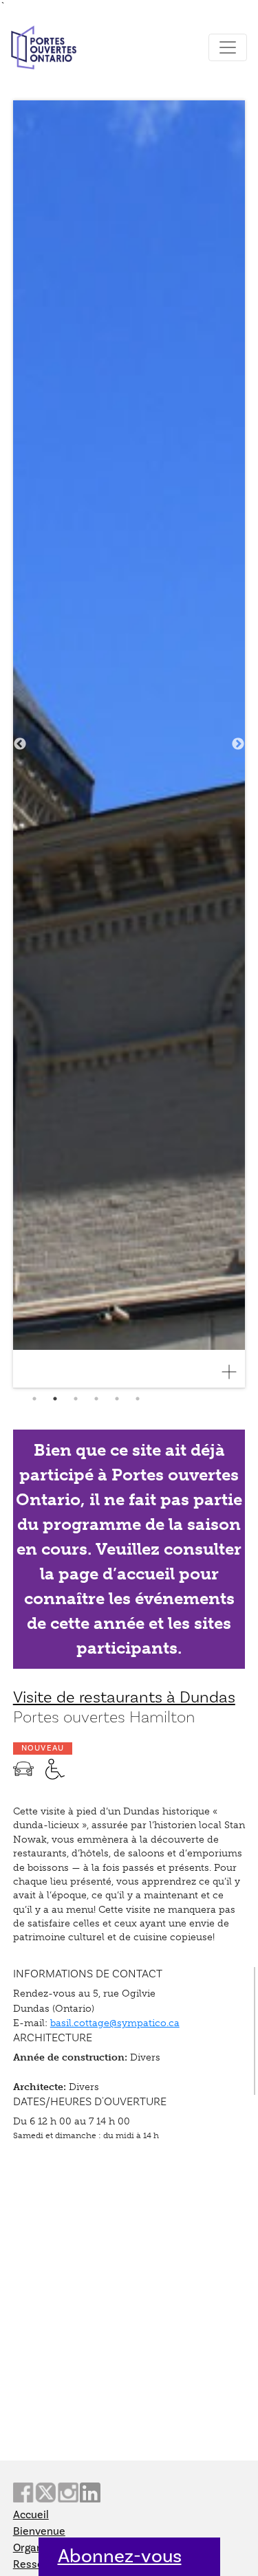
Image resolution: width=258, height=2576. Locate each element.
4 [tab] (96, 1399)
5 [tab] (117, 1399)
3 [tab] (76, 1399)
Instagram (68, 2492)
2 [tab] (55, 1399)
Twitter (45, 2492)
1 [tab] (34, 1399)
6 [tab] (138, 1399)
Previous (20, 744)
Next (238, 744)
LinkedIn (90, 2492)
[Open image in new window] (235, 1372)
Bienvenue (39, 2531)
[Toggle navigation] (228, 47)
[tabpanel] (129, 744)
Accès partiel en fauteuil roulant (55, 1769)
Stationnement (23, 1769)
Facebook (23, 2492)
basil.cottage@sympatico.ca (115, 2023)
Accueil (31, 2515)
